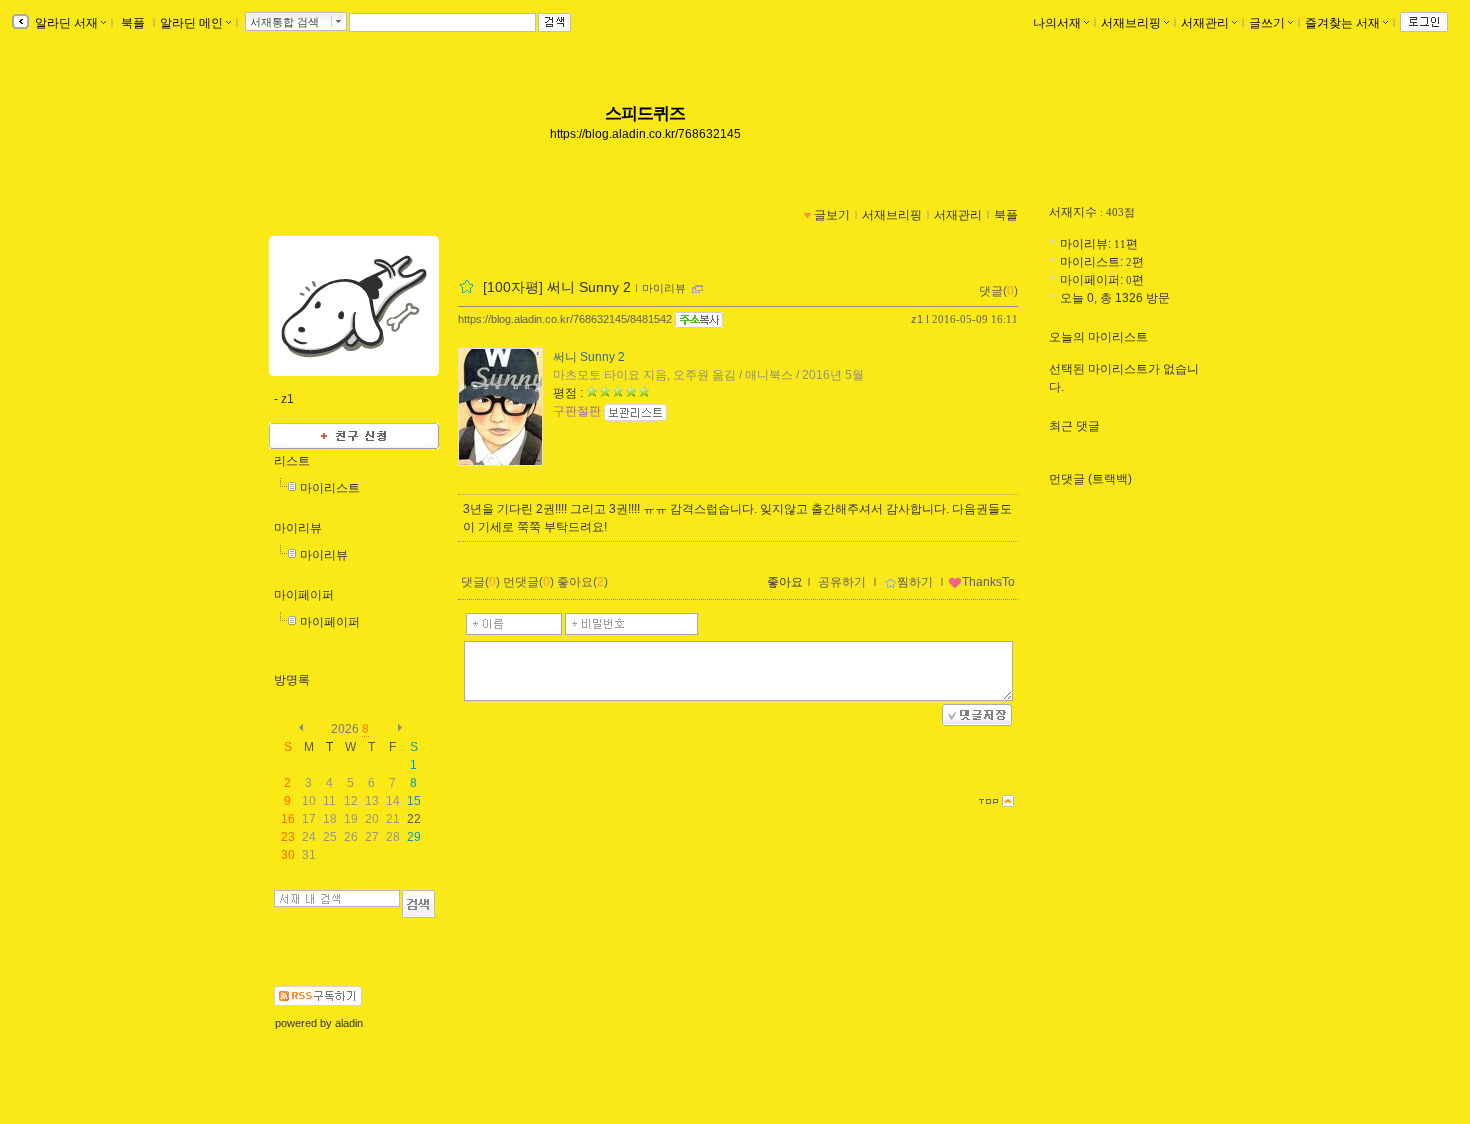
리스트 (292, 461)
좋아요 (785, 582)
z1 (917, 319)
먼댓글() (528, 582)
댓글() (998, 291)
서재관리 (1205, 23)
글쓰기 (1267, 23)
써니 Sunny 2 (589, 357)
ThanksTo (988, 582)
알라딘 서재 (65, 23)
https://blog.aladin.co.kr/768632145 (645, 134)
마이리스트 (330, 488)
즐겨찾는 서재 (1342, 23)
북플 (133, 23)
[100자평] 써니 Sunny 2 (557, 287)
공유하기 (842, 582)
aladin (349, 1023)
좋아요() (582, 582)
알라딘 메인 (191, 23)
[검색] (418, 904)
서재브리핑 (1131, 23)
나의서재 (1057, 23)
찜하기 (915, 582)
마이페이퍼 (304, 595)
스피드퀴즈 (645, 113)
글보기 (832, 215)
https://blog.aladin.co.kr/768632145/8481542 (565, 319)
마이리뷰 (298, 528)
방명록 (292, 680)
